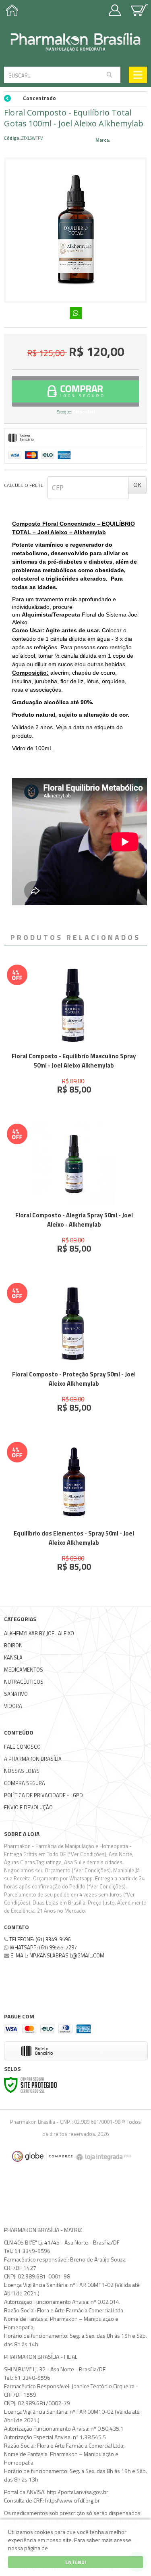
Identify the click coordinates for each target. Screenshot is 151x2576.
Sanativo (16, 1694)
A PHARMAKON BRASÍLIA (33, 1759)
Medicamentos (24, 1670)
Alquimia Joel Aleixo (129, 140)
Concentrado (39, 98)
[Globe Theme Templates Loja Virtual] (42, 2156)
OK (137, 485)
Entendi (76, 2562)
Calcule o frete (24, 485)
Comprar (75, 391)
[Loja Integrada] (105, 2156)
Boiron (13, 1645)
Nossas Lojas (22, 1771)
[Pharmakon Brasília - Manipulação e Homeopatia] (75, 42)
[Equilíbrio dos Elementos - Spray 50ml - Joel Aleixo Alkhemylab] (74, 1513)
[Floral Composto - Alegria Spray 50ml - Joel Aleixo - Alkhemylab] (74, 1195)
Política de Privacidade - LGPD (43, 1795)
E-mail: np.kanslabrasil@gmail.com (57, 1955)
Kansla (13, 1657)
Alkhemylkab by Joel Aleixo (39, 1633)
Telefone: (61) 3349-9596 (39, 1939)
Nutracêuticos (24, 1682)
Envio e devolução (28, 1807)
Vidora (13, 1706)
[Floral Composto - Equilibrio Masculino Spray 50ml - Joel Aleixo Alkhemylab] (74, 1036)
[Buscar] (109, 75)
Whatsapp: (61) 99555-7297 (43, 1947)
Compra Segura (25, 1783)
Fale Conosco (22, 1747)
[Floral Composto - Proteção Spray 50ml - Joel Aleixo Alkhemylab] (74, 1354)
